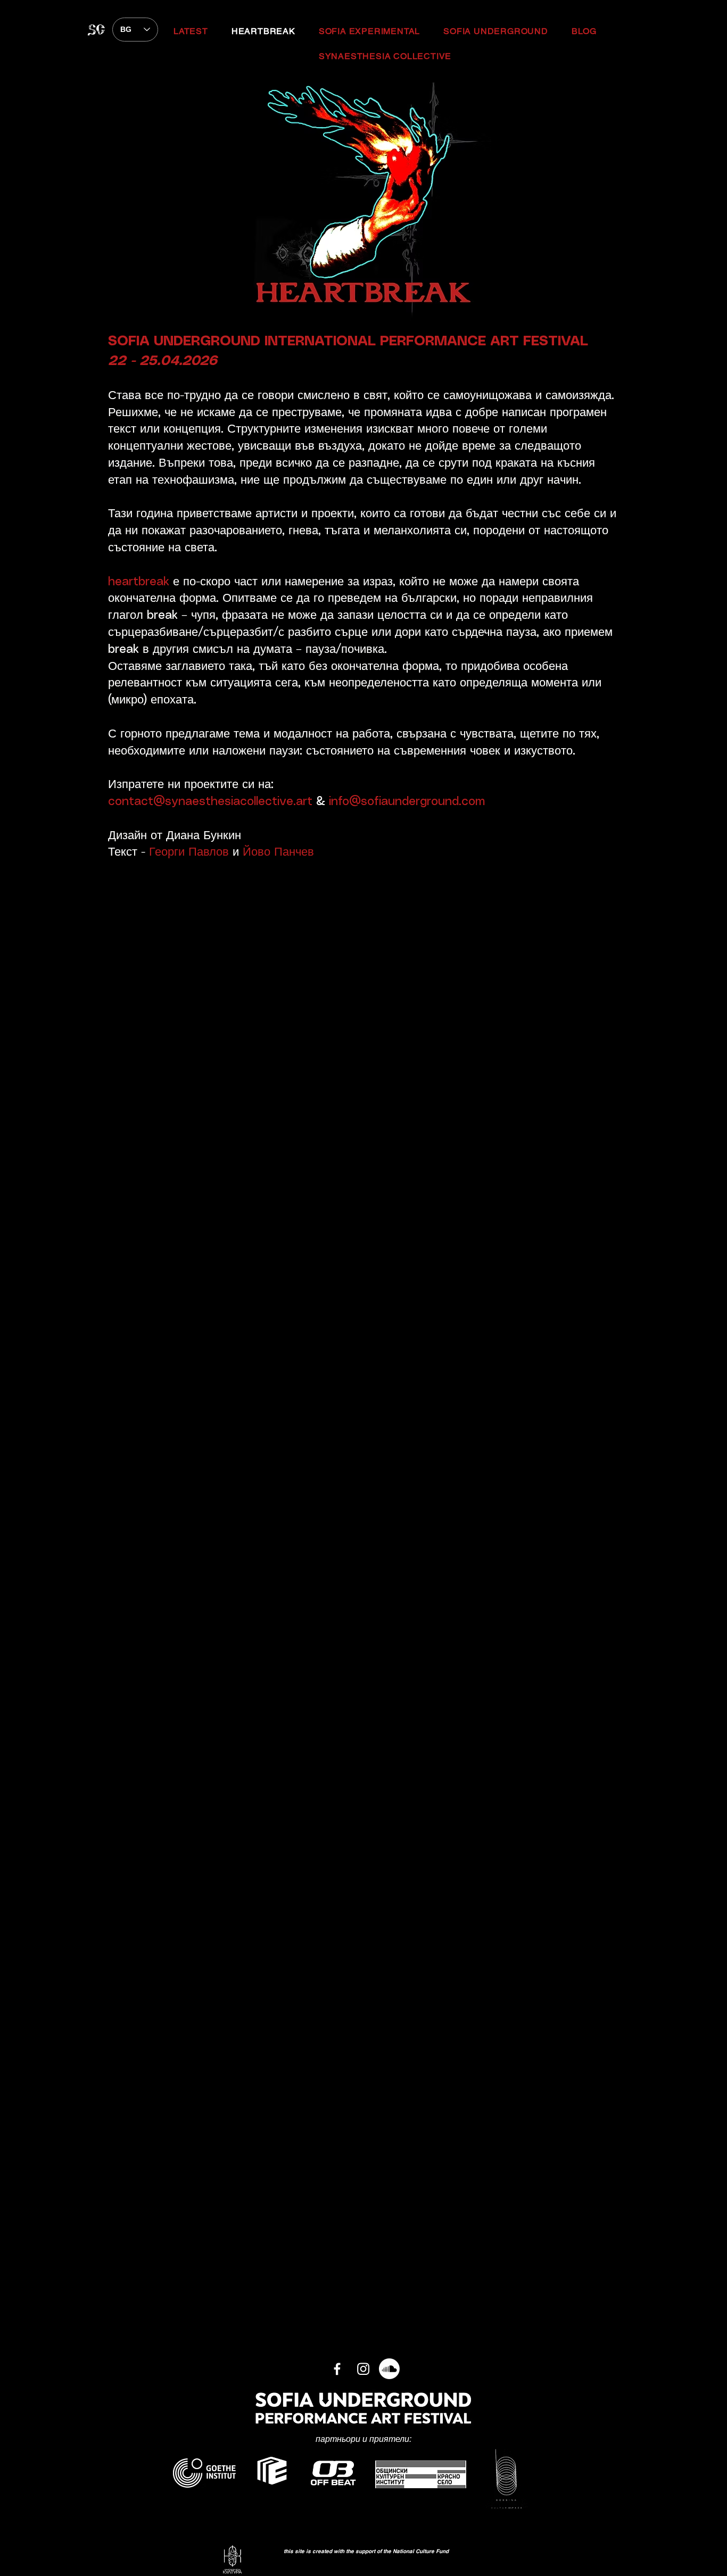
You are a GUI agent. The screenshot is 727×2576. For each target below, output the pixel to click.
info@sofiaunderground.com (407, 802)
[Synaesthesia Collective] (363, 2369)
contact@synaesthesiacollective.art (210, 802)
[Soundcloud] (389, 2369)
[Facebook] (337, 2369)
